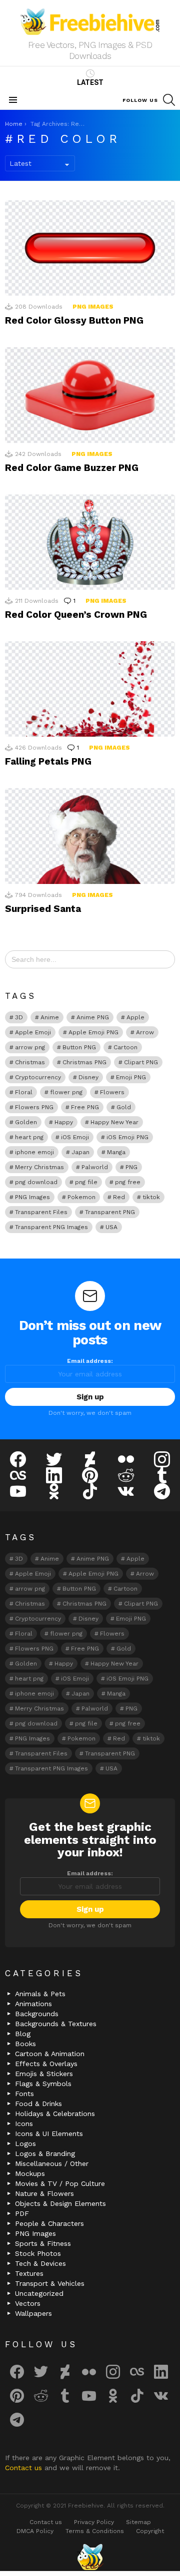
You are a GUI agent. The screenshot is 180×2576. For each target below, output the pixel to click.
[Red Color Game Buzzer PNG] (90, 395)
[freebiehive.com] (90, 2557)
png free (128, 1182)
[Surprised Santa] (90, 836)
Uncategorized (39, 2293)
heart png (29, 1137)
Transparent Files (41, 1212)
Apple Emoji (33, 1032)
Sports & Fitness (43, 2243)
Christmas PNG (84, 1062)
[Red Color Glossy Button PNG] (90, 248)
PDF (22, 2213)
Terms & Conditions (95, 2531)
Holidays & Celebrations (55, 2114)
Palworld (95, 1167)
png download (36, 1182)
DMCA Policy (35, 2531)
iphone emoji (34, 1152)
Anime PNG (93, 1017)
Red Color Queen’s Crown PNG (76, 615)
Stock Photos (38, 2253)
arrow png (30, 1047)
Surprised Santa (43, 909)
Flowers (112, 1092)
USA (111, 1227)
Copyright (150, 2531)
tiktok (151, 1197)
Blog (23, 2034)
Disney (88, 1077)
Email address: (90, 1361)
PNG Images (93, 307)
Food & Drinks (38, 2104)
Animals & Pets (40, 1994)
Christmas (30, 1062)
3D (19, 1017)
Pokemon (81, 1197)
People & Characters (49, 2223)
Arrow (145, 1032)
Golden (26, 1122)
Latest (90, 82)
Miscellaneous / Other (52, 2163)
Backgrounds (37, 2014)
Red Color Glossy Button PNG (74, 320)
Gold (124, 1107)
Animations (33, 2004)
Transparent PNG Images (51, 1227)
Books (25, 2044)
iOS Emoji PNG (127, 1137)
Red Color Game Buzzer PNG (72, 468)
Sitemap (138, 2522)
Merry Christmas (39, 1167)
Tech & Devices (40, 2263)
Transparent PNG (110, 1212)
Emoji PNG (131, 1077)
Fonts (24, 2094)
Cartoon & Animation (50, 2054)
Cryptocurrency (38, 1077)
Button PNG (79, 1047)
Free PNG (85, 1107)
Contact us (25, 2468)
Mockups (30, 2173)
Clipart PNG (141, 1062)
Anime (50, 1017)
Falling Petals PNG (48, 761)
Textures (29, 2273)
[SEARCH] (169, 100)
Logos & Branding (45, 2153)
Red (119, 1197)
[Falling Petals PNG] (90, 689)
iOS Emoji (75, 1137)
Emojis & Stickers (44, 2074)
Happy (64, 1122)
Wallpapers (33, 2313)
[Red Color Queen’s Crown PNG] (90, 542)
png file (86, 1182)
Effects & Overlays (46, 2064)
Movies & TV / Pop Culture (60, 2183)
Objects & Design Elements (60, 2203)
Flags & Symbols (43, 2084)
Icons (24, 2124)
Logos (25, 2144)
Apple (135, 1017)
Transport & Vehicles (50, 2283)
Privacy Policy (94, 2522)
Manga (116, 1152)
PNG (131, 1167)
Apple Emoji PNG (93, 1032)
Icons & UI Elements (49, 2134)
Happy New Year (114, 1122)
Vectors (28, 2303)
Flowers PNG (34, 1107)
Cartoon (125, 1047)
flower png (66, 1092)
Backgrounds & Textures (56, 2024)
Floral (24, 1092)
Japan (80, 1152)
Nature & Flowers (44, 2193)
